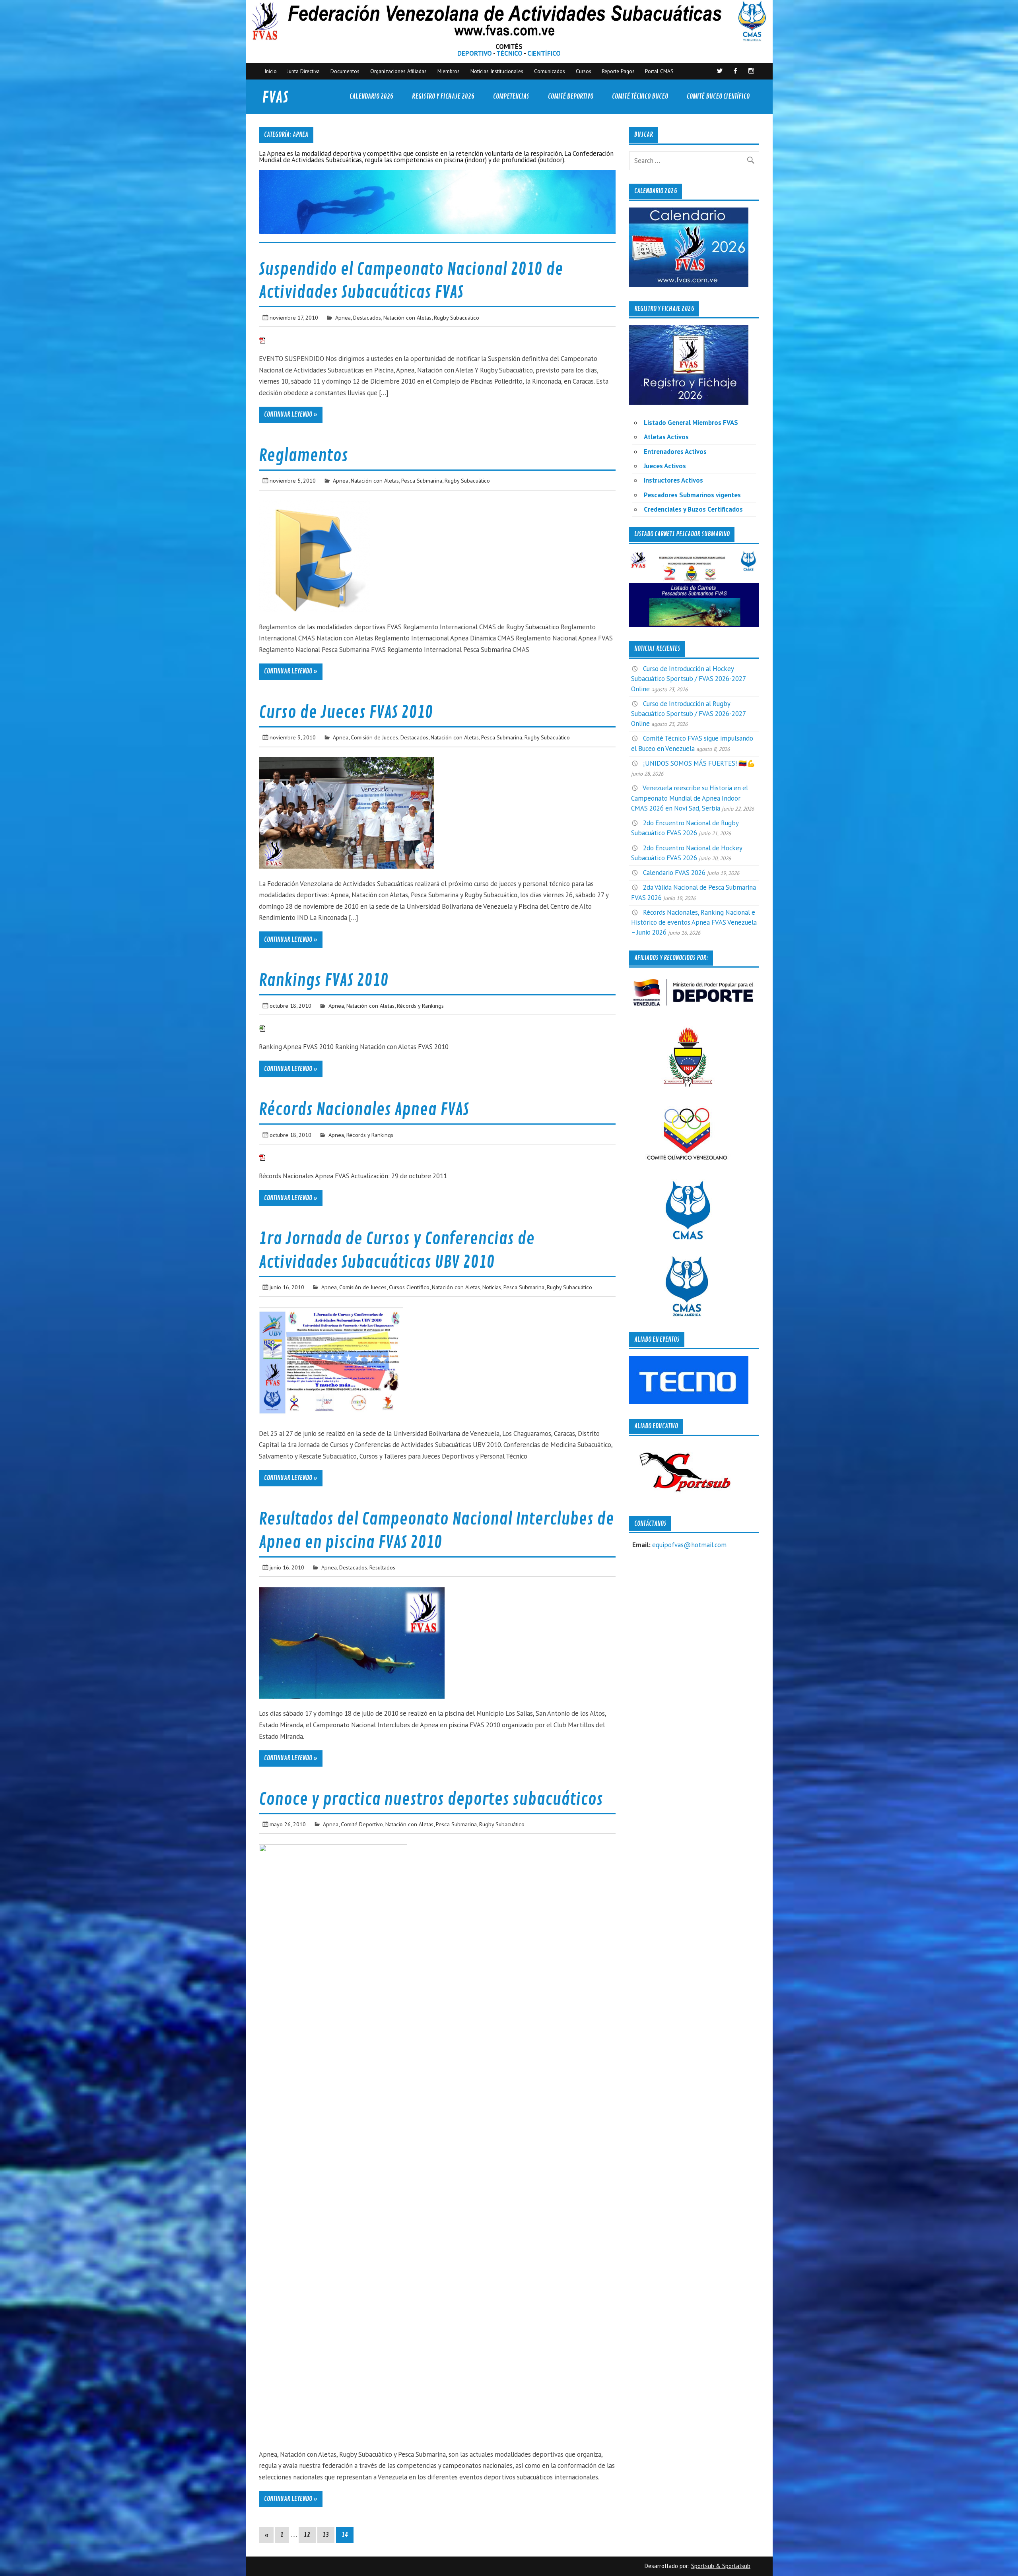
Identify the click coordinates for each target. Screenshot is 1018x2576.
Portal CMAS (659, 71)
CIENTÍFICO (544, 53)
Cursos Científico (409, 1287)
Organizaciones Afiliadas (398, 71)
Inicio (271, 71)
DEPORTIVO (475, 53)
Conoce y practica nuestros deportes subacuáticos (431, 1799)
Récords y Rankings (420, 1006)
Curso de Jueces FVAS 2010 (346, 713)
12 (307, 2535)
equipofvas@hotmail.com (689, 1545)
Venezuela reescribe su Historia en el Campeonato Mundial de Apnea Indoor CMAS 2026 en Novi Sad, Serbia (690, 798)
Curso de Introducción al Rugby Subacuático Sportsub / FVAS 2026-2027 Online (688, 714)
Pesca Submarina (422, 480)
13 (326, 2535)
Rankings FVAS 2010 (324, 981)
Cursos (584, 71)
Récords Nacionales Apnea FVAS (364, 1110)
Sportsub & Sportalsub (721, 2566)
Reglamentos (303, 456)
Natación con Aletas (407, 317)
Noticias (492, 1287)
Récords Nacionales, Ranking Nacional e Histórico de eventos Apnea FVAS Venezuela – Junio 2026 (694, 922)
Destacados (367, 317)
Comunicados (550, 71)
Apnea (343, 317)
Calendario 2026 (371, 96)
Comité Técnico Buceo (640, 96)
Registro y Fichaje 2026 (443, 96)
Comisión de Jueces (374, 737)
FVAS (275, 98)
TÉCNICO (509, 53)
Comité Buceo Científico (718, 96)
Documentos (345, 71)
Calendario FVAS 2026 (674, 873)
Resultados (382, 1567)
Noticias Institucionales (497, 71)
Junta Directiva (303, 71)
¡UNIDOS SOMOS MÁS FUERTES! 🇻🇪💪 (699, 763)
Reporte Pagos (618, 71)
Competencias (511, 96)
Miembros (449, 71)
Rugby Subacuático (457, 317)
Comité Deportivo (571, 96)
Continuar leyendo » (291, 415)
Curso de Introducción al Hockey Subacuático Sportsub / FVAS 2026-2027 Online (688, 679)
